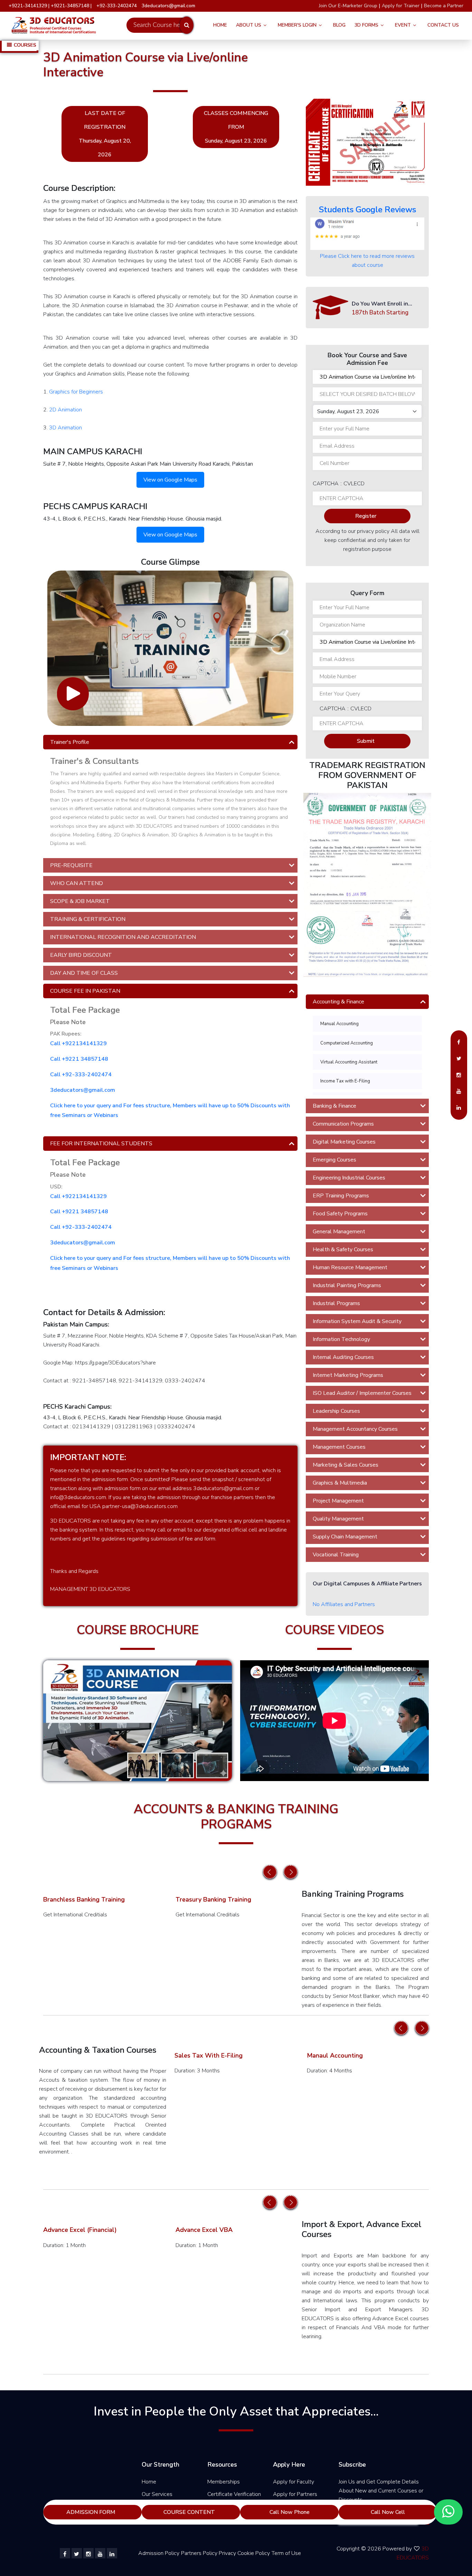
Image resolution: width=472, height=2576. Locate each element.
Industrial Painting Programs (347, 1285)
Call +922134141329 (78, 1043)
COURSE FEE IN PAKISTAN (85, 991)
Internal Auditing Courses (343, 1357)
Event (403, 25)
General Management (339, 1232)
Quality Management (338, 1519)
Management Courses (339, 1447)
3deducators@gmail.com (83, 1090)
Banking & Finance (334, 1106)
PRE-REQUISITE (71, 865)
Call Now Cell (388, 2512)
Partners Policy (199, 2553)
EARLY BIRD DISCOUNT (81, 955)
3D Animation (65, 428)
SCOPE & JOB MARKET (80, 901)
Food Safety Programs (340, 1214)
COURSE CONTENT (189, 2512)
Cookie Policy (254, 2553)
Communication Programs (343, 1124)
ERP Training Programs (341, 1196)
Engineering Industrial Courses (349, 1178)
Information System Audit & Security (357, 1321)
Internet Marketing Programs (348, 1375)
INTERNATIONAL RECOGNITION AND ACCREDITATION (123, 937)
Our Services (157, 2494)
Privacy (227, 2553)
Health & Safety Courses (343, 1250)
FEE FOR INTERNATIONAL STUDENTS (101, 1144)
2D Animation (65, 410)
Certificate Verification (234, 2494)
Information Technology (341, 1339)
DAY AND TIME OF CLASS (84, 973)
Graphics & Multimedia (340, 1483)
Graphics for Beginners (76, 392)
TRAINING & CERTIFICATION (88, 919)
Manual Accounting (339, 1024)
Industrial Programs (336, 1303)
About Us (249, 25)
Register (366, 516)
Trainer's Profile (70, 742)
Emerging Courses (334, 1160)
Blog (339, 25)
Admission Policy (159, 2553)
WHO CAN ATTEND (77, 883)
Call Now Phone (290, 2512)
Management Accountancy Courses (355, 1429)
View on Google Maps (170, 480)
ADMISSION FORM (91, 2512)
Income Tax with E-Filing (345, 1081)
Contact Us (443, 25)
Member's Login (297, 25)
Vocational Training (336, 1555)
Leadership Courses (336, 1411)
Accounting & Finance (338, 1002)
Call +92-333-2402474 (81, 1075)
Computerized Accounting (347, 1043)
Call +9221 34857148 (79, 1059)
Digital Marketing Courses (344, 1142)
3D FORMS (366, 25)
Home (220, 25)
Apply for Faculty (294, 2482)
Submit (366, 741)
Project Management (338, 1501)
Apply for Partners (295, 2494)
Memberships (224, 2482)
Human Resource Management (350, 1267)
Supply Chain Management (345, 1537)
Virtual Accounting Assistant (349, 1062)
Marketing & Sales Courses (346, 1465)
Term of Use (286, 2553)
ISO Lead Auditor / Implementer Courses (362, 1393)
